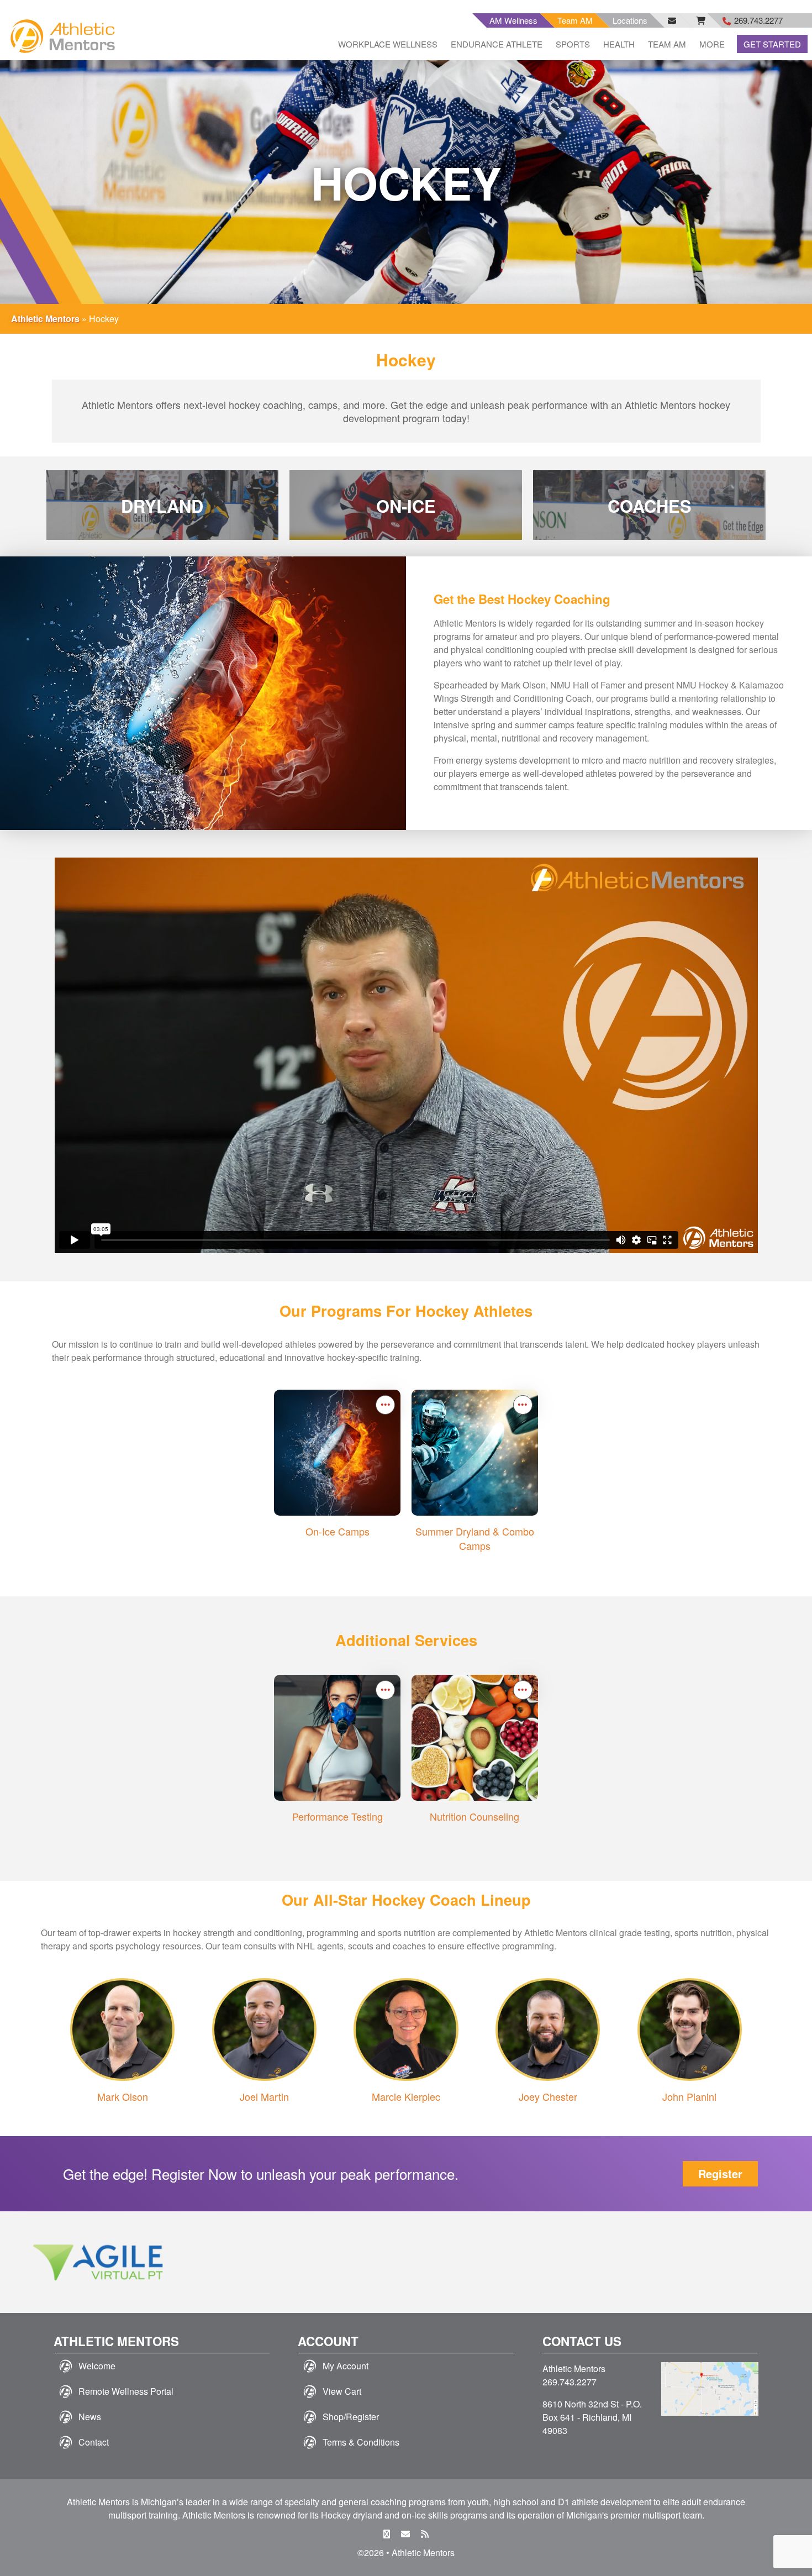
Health (619, 44)
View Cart (342, 2391)
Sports (573, 44)
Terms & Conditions (361, 2442)
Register (720, 2173)
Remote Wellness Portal (126, 2391)
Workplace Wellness (388, 44)
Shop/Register (351, 2417)
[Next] (778, 2262)
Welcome (97, 2366)
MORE (712, 44)
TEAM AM (667, 44)
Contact (94, 2442)
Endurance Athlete (497, 44)
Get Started (772, 44)
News (90, 2417)
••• (386, 1404)
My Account (346, 2366)
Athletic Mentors (45, 319)
